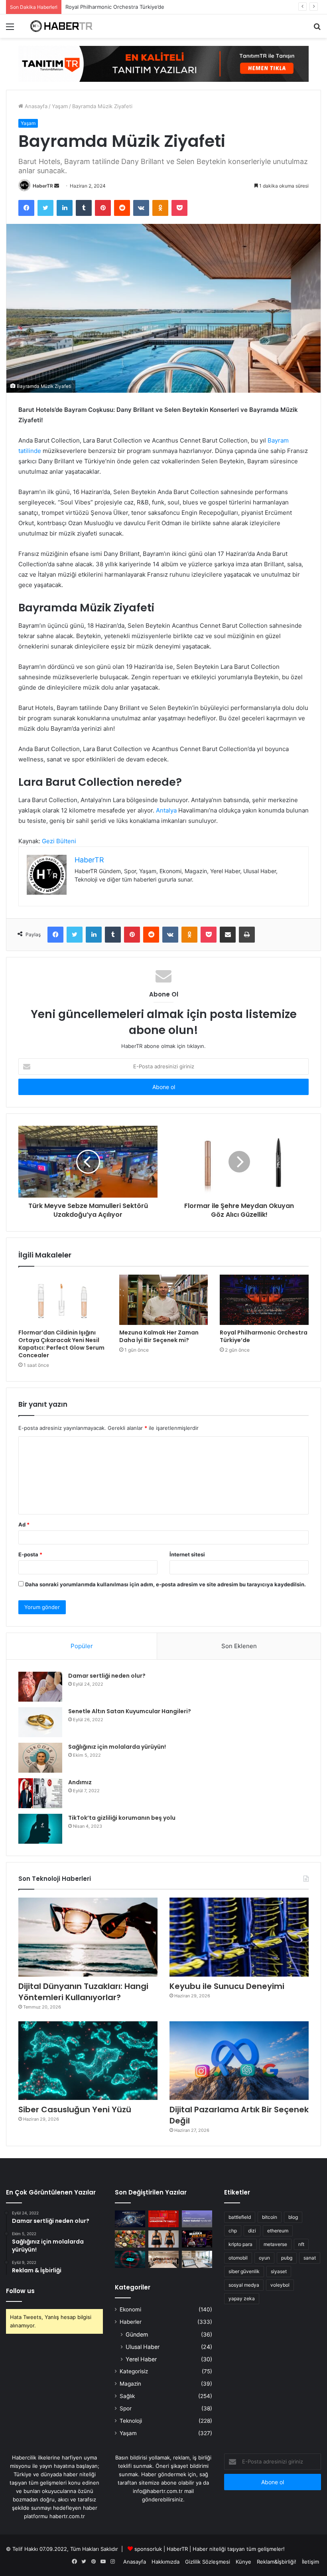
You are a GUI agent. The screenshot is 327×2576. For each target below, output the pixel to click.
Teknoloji (131, 2421)
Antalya (166, 810)
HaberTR (43, 186)
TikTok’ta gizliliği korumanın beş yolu (122, 1818)
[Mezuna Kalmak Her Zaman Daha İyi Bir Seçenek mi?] (164, 1300)
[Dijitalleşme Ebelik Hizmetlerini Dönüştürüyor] (163, 2259)
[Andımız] (40, 1793)
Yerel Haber (141, 2359)
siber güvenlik (244, 2271)
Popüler (82, 1646)
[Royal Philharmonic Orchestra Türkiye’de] (264, 1300)
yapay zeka (242, 2298)
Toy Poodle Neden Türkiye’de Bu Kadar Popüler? (125, 7)
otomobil (238, 2258)
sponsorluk (148, 2549)
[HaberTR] (64, 26)
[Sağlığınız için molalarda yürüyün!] (40, 1758)
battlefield (240, 2217)
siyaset (279, 2271)
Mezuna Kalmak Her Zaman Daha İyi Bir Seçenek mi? (159, 1336)
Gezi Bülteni (59, 841)
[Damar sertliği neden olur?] (40, 1687)
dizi (252, 2231)
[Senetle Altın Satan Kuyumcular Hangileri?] (40, 1722)
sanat (310, 2258)
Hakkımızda (165, 2562)
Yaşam (60, 106)
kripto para (240, 2244)
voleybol (280, 2285)
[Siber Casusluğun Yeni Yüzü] (88, 2061)
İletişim (310, 2562)
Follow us (20, 2291)
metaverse (275, 2244)
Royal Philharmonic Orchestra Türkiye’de (264, 1336)
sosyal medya (244, 2285)
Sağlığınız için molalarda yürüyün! (117, 1747)
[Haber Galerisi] (163, 63)
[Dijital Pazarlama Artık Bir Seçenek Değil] (239, 2061)
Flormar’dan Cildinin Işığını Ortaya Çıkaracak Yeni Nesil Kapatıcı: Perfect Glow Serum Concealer (61, 1344)
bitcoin (270, 2217)
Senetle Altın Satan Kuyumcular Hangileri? (130, 1711)
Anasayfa (35, 106)
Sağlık (127, 2396)
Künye (243, 2562)
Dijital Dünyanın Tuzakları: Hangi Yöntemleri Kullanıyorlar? (83, 1992)
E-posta (30, 1554)
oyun (264, 2258)
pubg (287, 2258)
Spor (126, 2408)
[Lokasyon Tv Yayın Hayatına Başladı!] (163, 2219)
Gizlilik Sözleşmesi (208, 2562)
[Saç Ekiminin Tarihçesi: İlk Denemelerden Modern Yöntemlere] (197, 2259)
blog (293, 2217)
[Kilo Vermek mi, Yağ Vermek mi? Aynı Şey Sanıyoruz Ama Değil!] (163, 2239)
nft (301, 2244)
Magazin (130, 2384)
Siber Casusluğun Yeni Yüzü (75, 2109)
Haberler (131, 2322)
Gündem (137, 2334)
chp (233, 2231)
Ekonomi (130, 2309)
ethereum (278, 2231)
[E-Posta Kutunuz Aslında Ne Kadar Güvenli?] (130, 2259)
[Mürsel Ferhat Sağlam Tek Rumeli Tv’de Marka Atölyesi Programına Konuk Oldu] (197, 2239)
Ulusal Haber (143, 2347)
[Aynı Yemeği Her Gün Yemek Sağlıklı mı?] (130, 2239)
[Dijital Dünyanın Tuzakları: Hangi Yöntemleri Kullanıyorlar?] (88, 1937)
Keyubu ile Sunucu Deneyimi (227, 1986)
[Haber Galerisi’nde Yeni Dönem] (197, 2219)
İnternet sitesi (187, 1554)
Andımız (80, 1782)
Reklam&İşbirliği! (277, 2562)
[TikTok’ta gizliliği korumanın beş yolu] (40, 1829)
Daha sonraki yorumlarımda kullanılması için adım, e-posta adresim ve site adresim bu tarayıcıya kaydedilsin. (165, 1584)
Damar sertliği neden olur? (107, 1676)
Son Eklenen (239, 1646)
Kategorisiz (134, 2371)
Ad (24, 1524)
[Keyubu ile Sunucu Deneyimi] (239, 1937)
